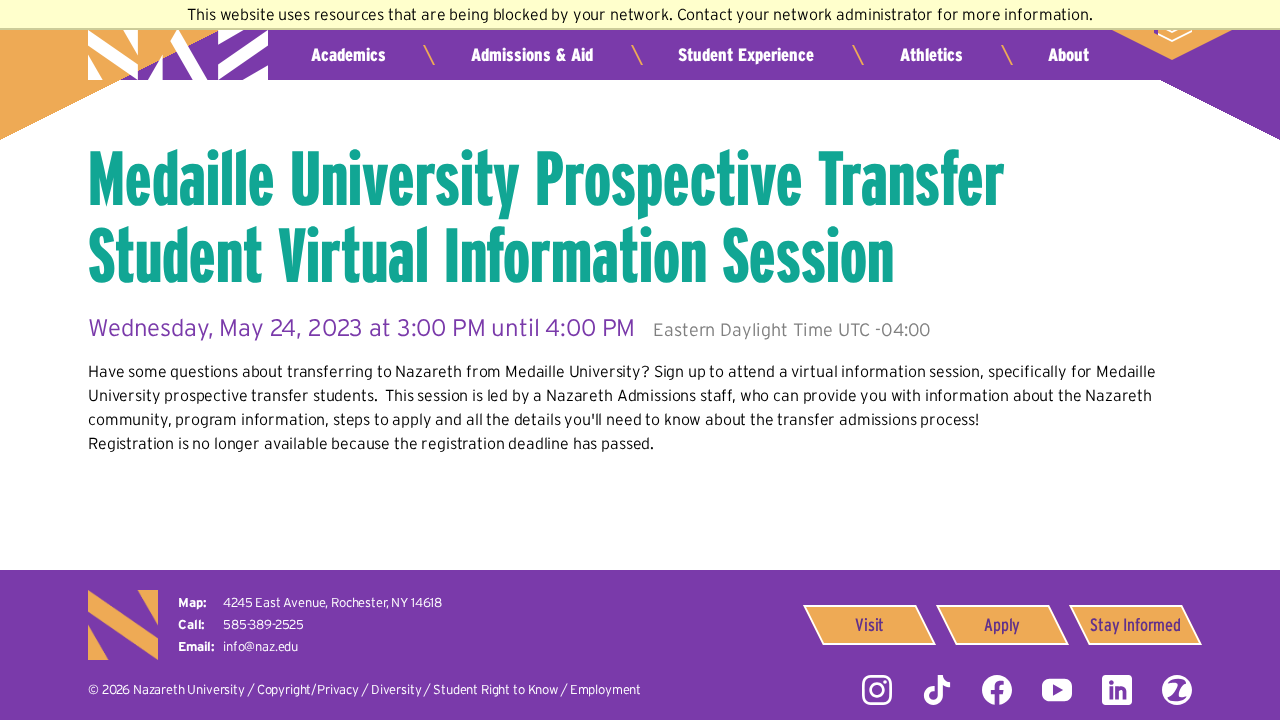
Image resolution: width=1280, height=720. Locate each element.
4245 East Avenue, (332, 602)
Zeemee (1177, 690)
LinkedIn (1117, 690)
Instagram (877, 690)
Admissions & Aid (532, 55)
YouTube (1057, 690)
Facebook (997, 690)
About (1068, 55)
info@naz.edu (260, 646)
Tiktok (937, 690)
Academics (348, 55)
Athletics (931, 55)
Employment (605, 689)
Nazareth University (178, 45)
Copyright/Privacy (308, 689)
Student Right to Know (495, 689)
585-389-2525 (263, 624)
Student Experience (746, 55)
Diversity (396, 689)
